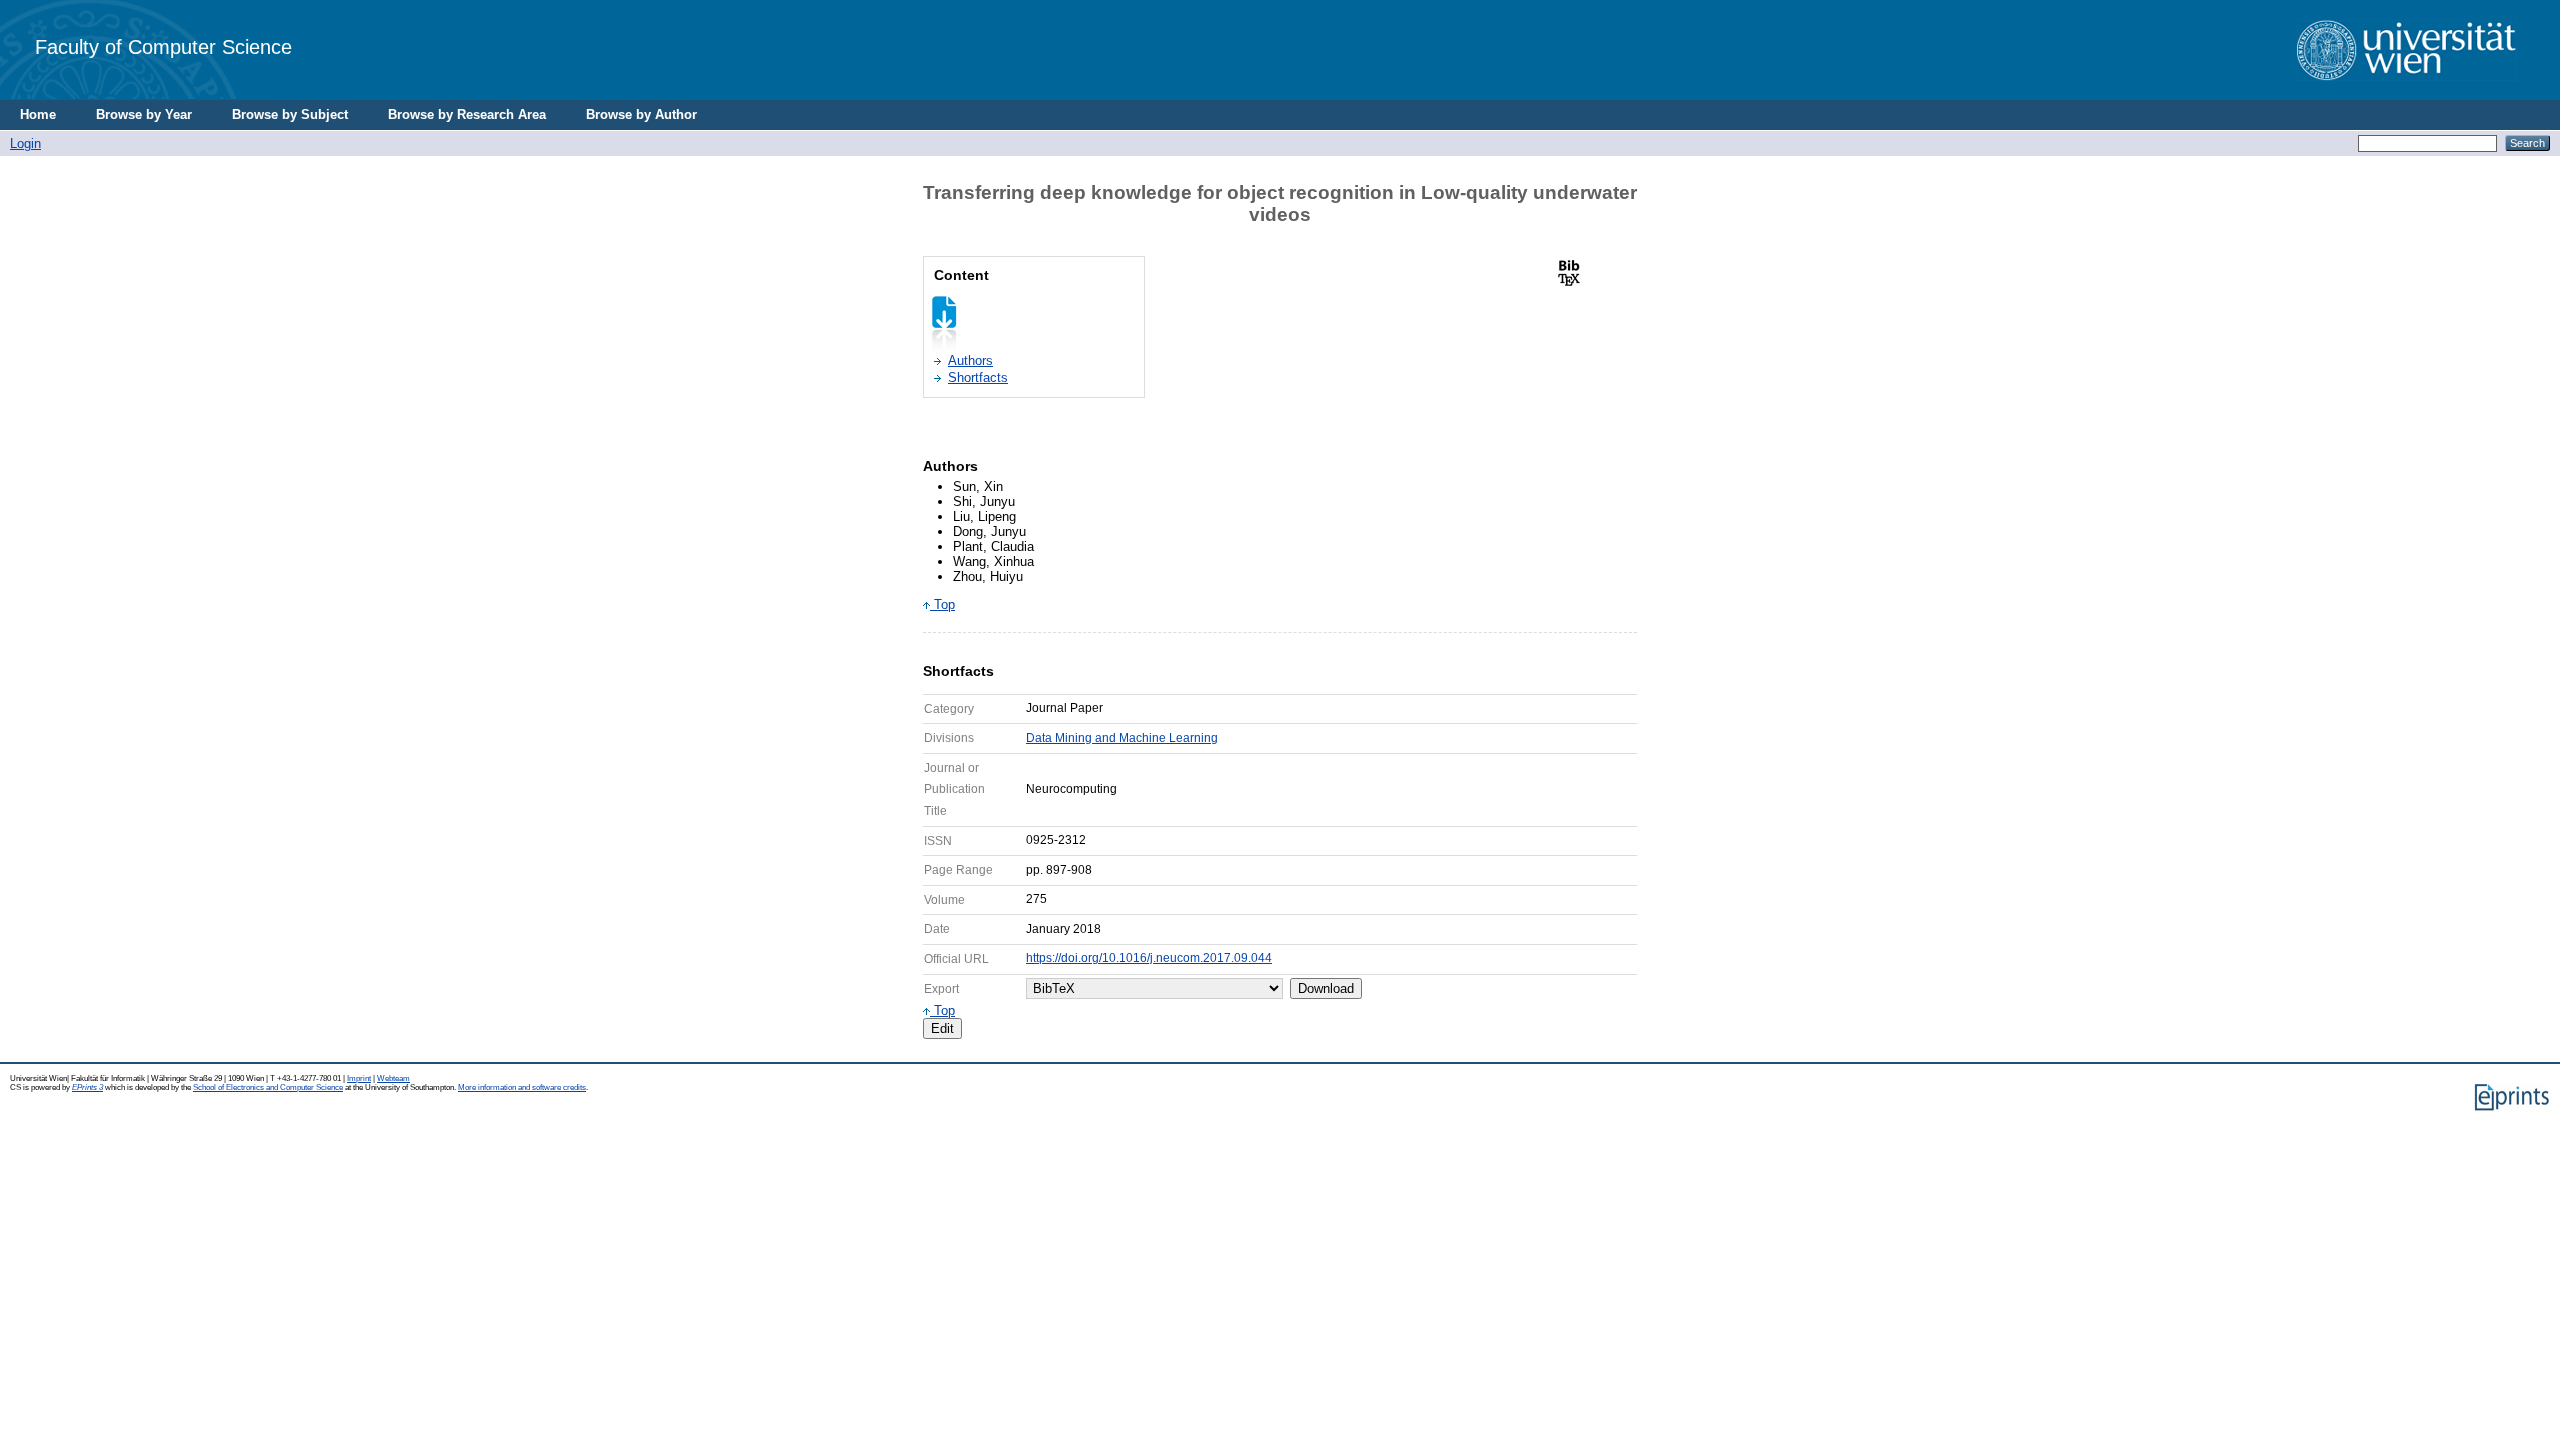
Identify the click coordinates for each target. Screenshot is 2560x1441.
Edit (942, 1028)
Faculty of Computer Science (163, 46)
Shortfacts (978, 377)
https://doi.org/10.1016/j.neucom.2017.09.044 (1149, 958)
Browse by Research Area (467, 114)
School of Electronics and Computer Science (268, 1087)
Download (1326, 988)
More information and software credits (522, 1087)
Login (25, 143)
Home (38, 114)
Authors (970, 360)
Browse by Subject (290, 114)
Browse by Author (641, 114)
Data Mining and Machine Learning (1122, 738)
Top (942, 604)
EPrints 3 (87, 1087)
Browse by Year (144, 114)
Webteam (393, 1078)
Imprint (359, 1078)
